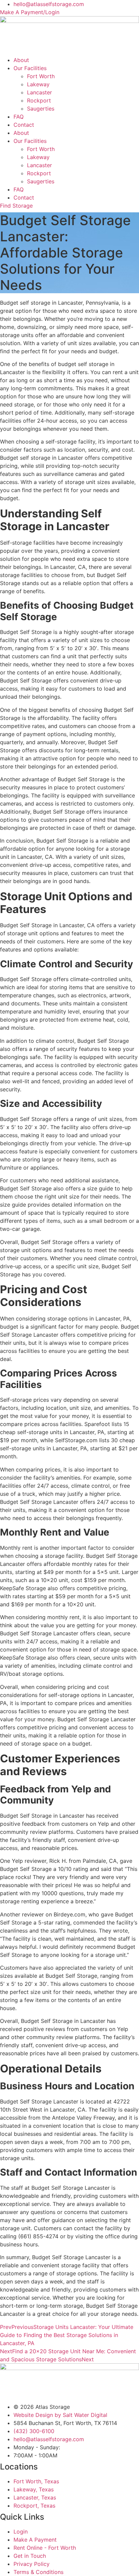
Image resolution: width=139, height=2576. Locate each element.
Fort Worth (41, 76)
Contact (24, 125)
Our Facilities (30, 68)
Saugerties (41, 109)
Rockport (39, 100)
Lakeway (38, 84)
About (21, 60)
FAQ (19, 117)
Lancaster (39, 92)
